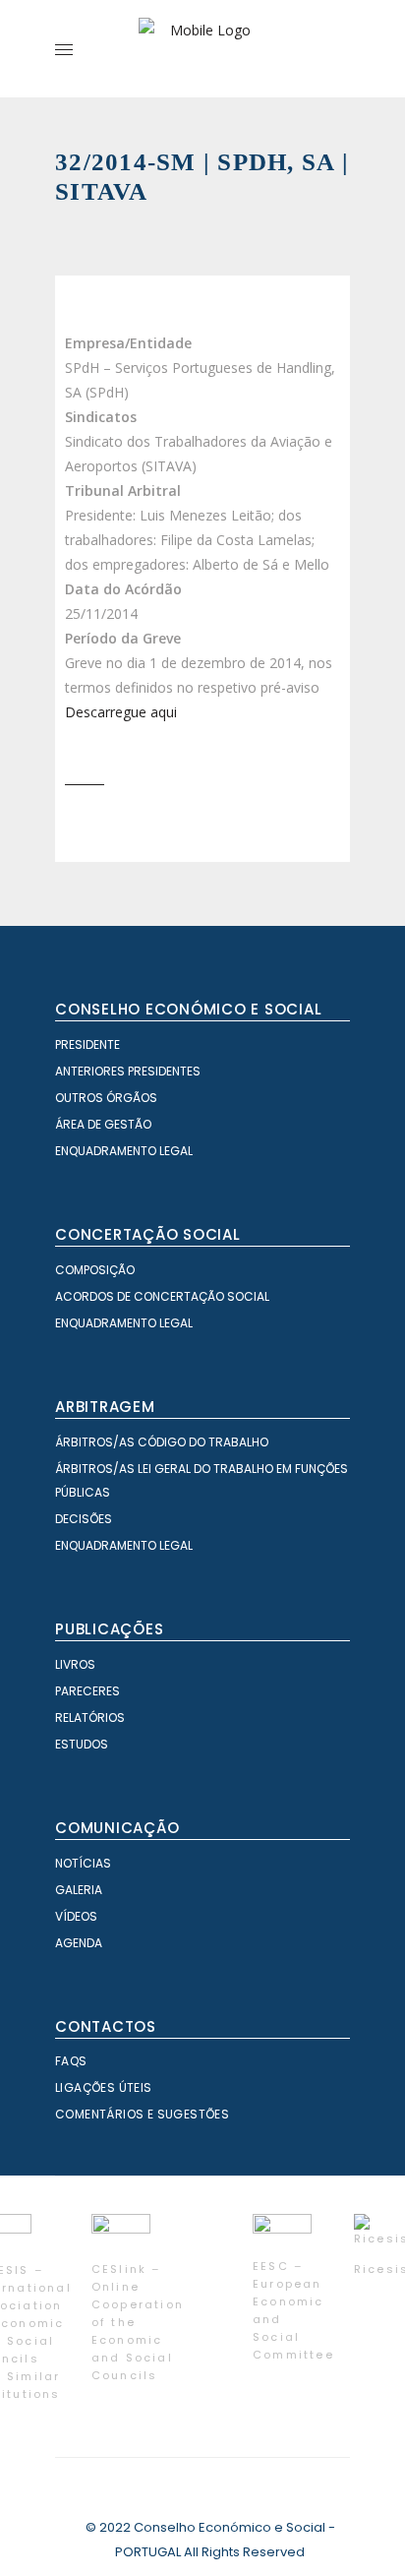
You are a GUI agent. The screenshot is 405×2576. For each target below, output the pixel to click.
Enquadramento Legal (124, 1151)
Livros (75, 1664)
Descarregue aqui (121, 712)
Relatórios (90, 1717)
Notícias (83, 1863)
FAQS (71, 2061)
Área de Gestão (103, 1124)
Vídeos (76, 1916)
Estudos (82, 1744)
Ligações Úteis (104, 2087)
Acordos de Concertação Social (162, 1296)
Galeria (79, 1890)
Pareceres (87, 1691)
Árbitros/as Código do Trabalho (162, 1442)
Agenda (79, 1943)
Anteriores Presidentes (128, 1071)
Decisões (84, 1519)
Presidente (87, 1044)
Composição (95, 1270)
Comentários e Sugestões (142, 2114)
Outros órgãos (106, 1098)
